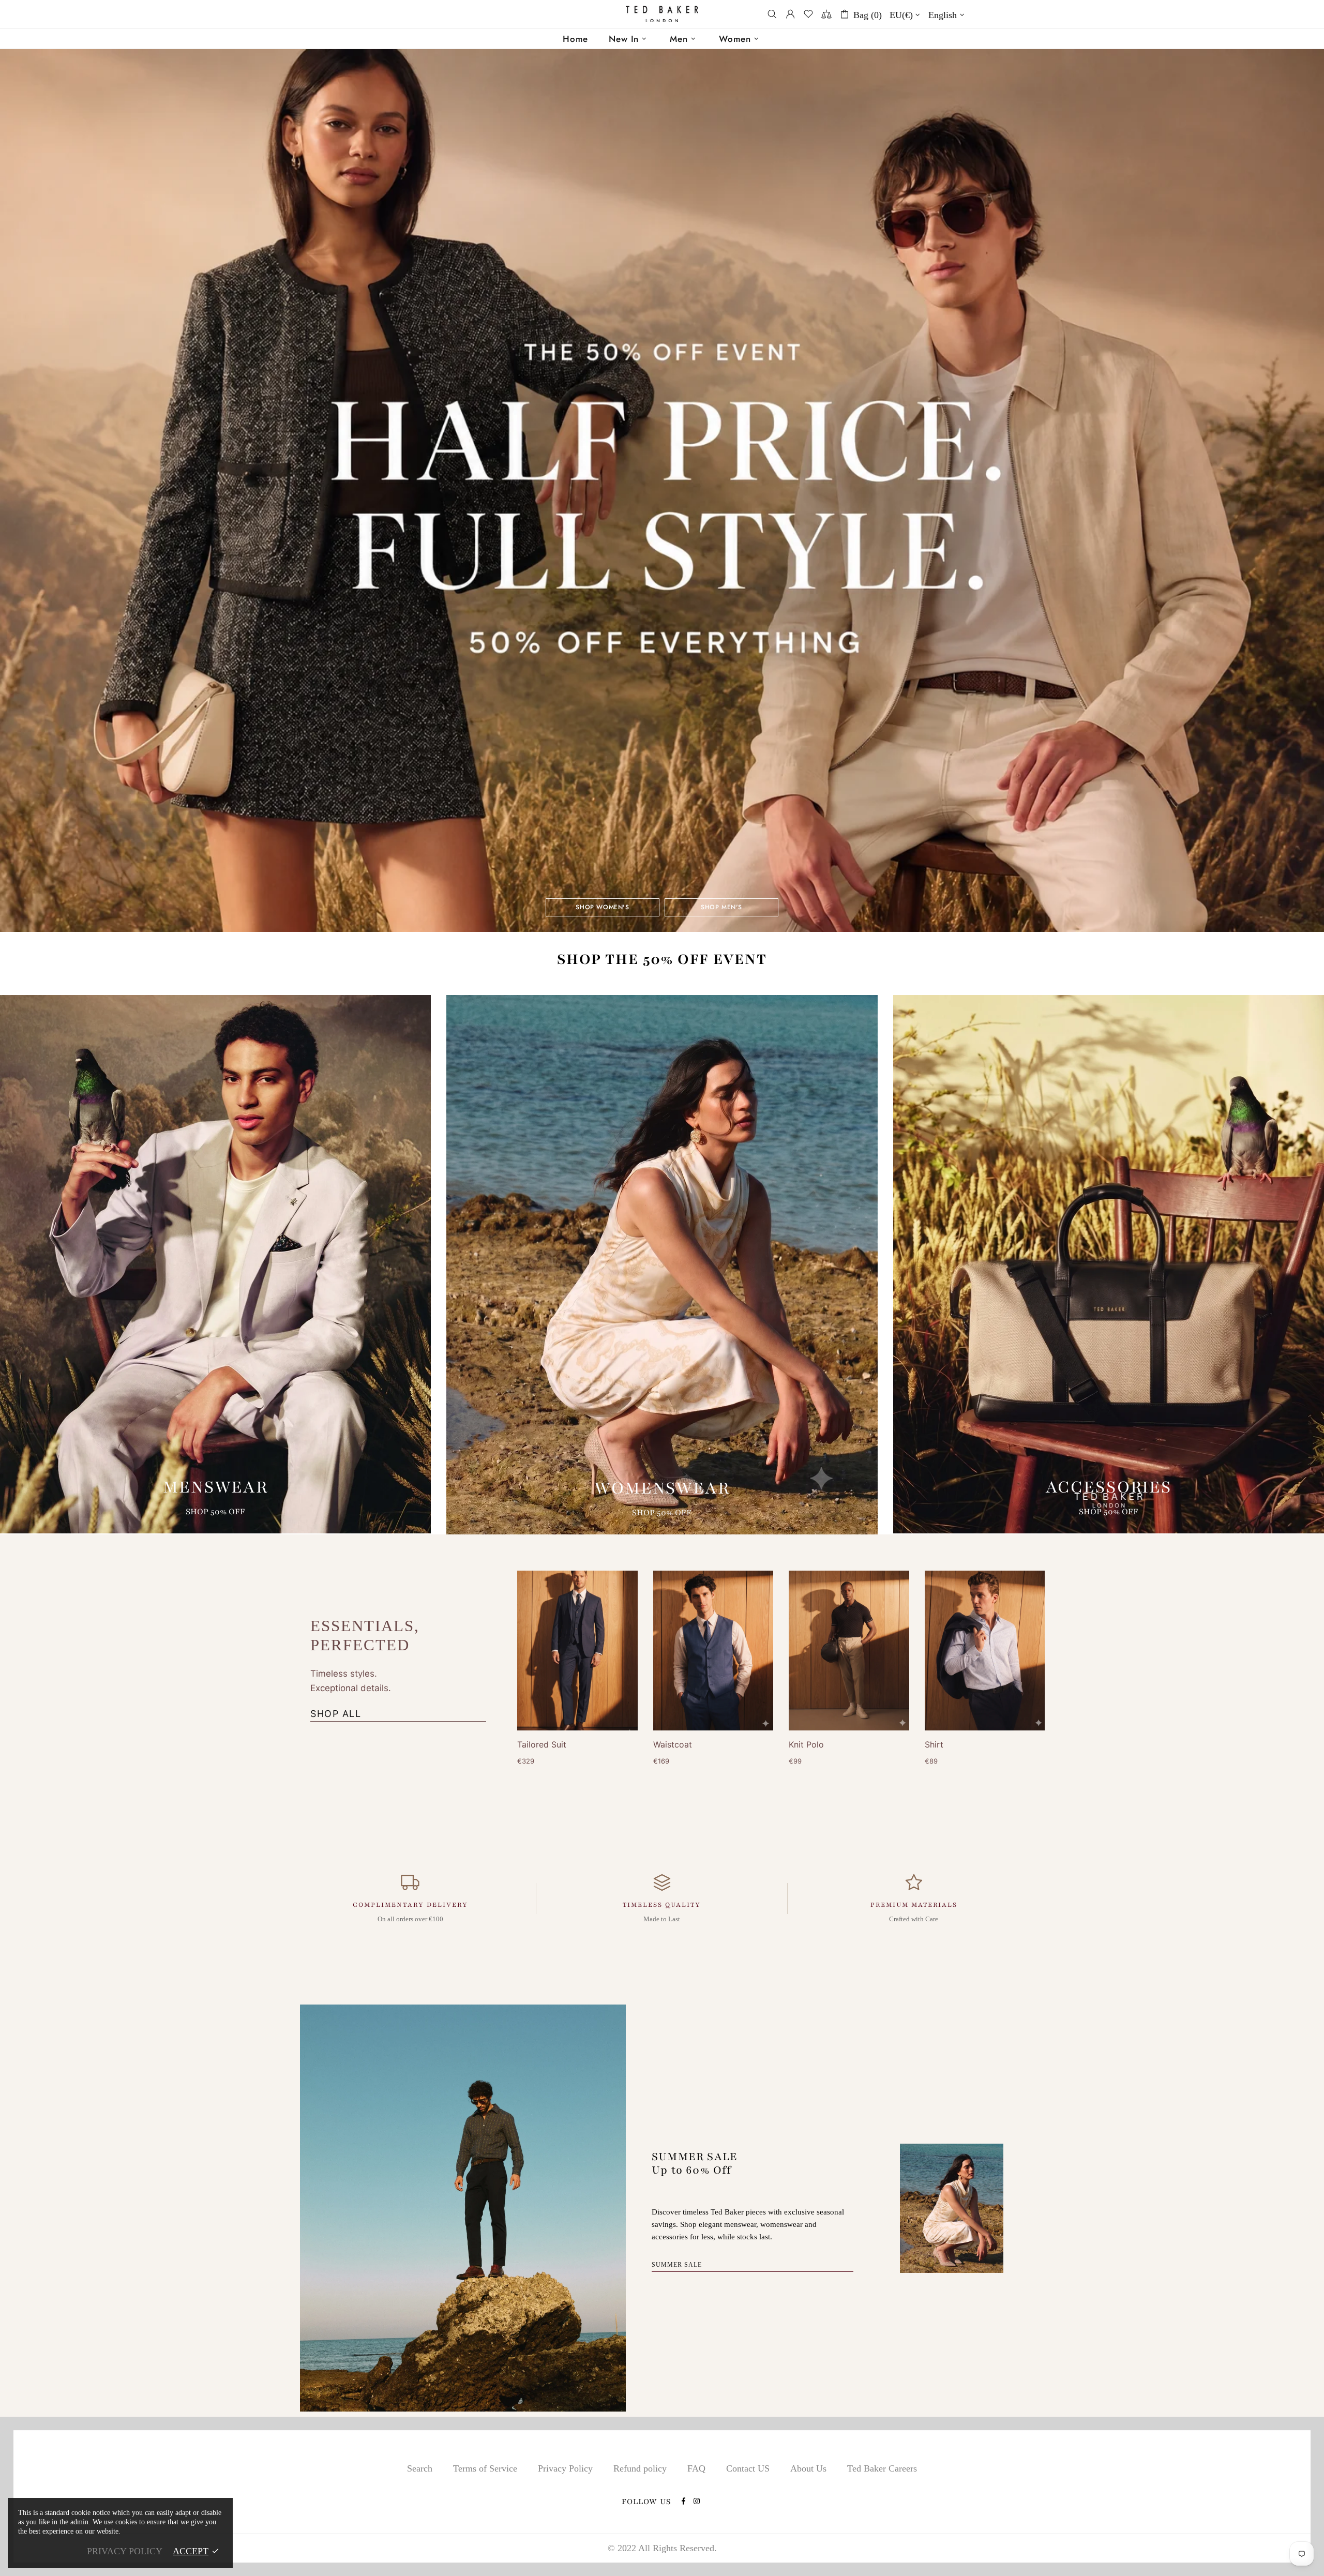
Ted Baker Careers (882, 2468)
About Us (808, 2468)
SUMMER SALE (677, 2265)
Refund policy (640, 2468)
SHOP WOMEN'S (602, 907)
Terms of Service (485, 2468)
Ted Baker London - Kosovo (662, 14)
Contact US (748, 2468)
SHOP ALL (336, 1714)
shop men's (721, 907)
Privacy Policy (565, 2468)
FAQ (696, 2468)
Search (420, 2468)
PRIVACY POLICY (125, 2551)
